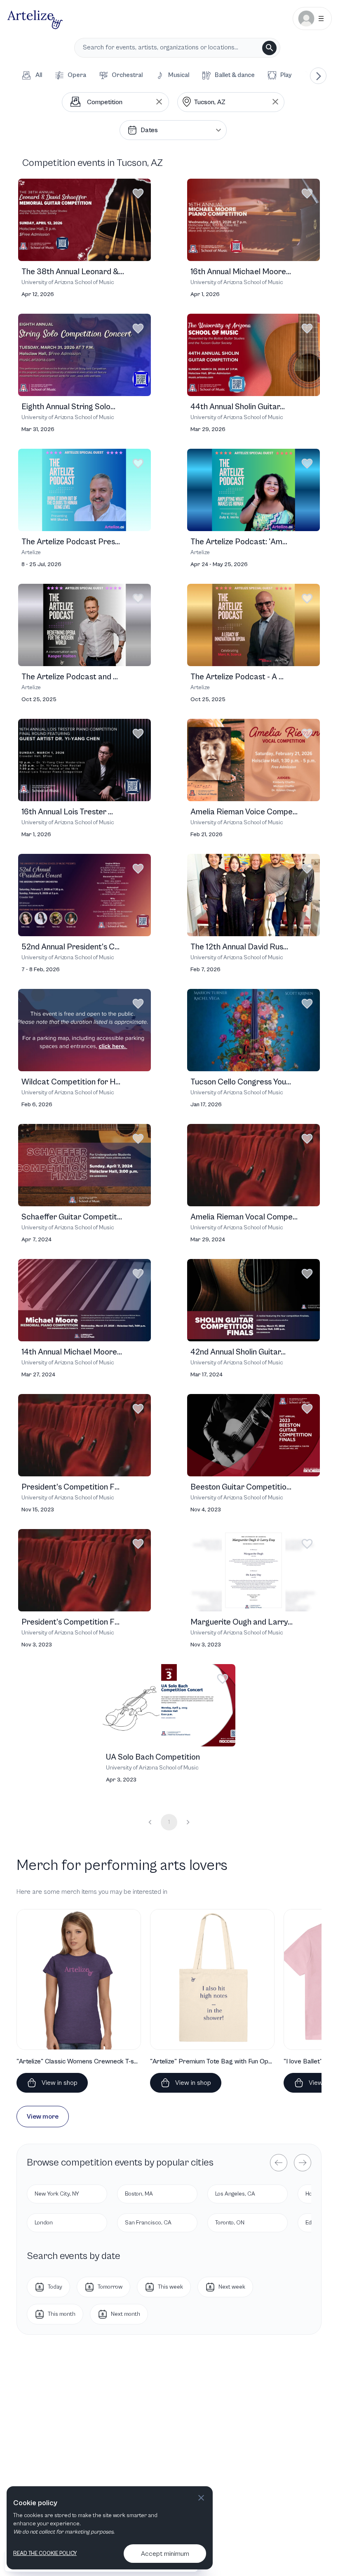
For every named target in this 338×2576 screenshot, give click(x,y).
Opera (77, 75)
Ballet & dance (235, 75)
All (39, 75)
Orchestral (127, 75)
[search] (269, 48)
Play (286, 75)
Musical (179, 75)
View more (43, 2117)
